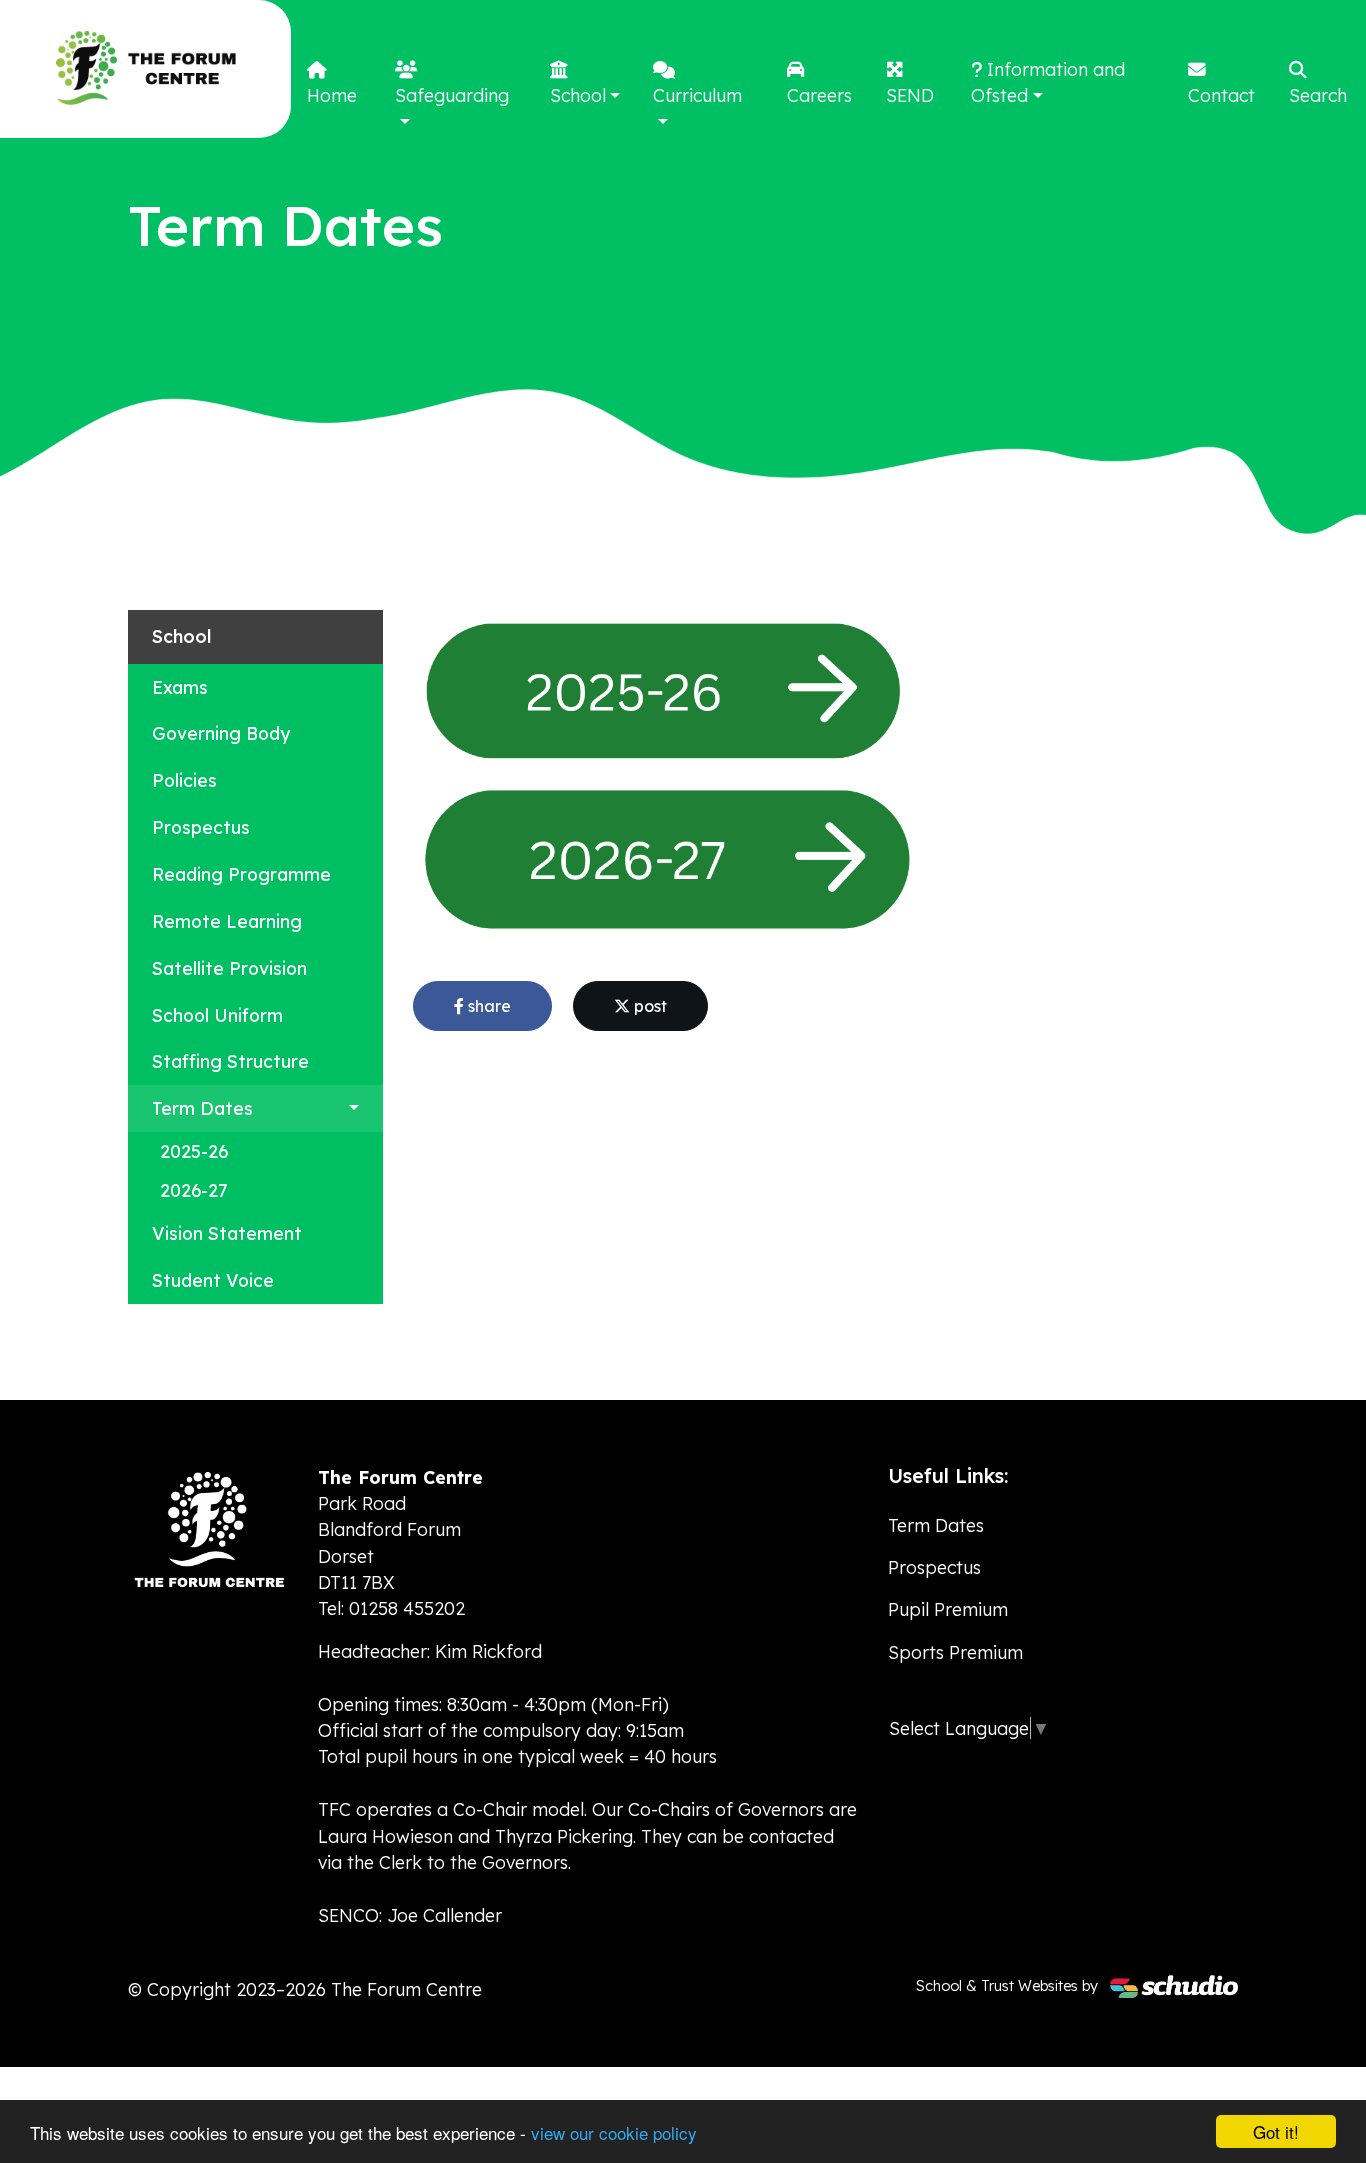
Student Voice (213, 1280)
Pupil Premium (948, 1609)
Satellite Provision (229, 968)
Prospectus (201, 827)
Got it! (1276, 2131)
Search (1318, 95)
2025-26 (194, 1151)
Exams (180, 687)
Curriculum (697, 95)
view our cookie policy (614, 2132)
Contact (1221, 95)
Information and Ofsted (1048, 82)
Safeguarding (452, 95)
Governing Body (221, 733)
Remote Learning (227, 921)
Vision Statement (227, 1233)
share (487, 1006)
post (648, 1006)
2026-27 (194, 1190)
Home (332, 95)
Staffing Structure (230, 1061)
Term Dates (202, 1108)
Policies (184, 780)
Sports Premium (955, 1652)
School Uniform (217, 1015)
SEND (910, 95)
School (578, 95)
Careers (819, 95)
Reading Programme (241, 874)
